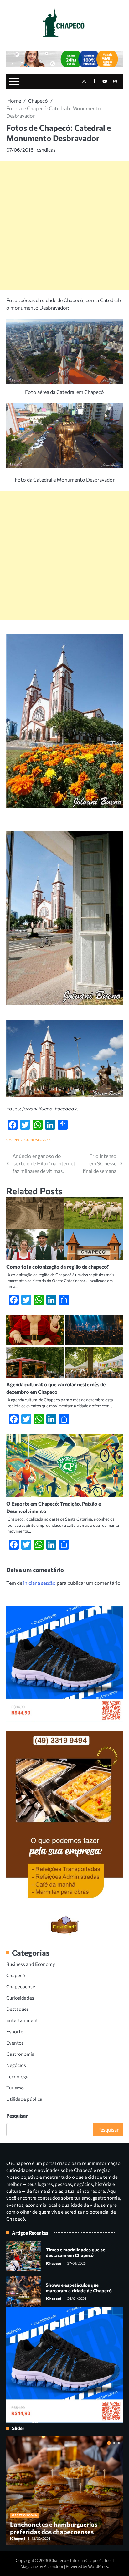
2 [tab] (114, 2443)
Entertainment (22, 2020)
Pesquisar (17, 2116)
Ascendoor (54, 2566)
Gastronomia (20, 2054)
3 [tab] (119, 2443)
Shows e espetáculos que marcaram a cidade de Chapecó (79, 2288)
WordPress (98, 2566)
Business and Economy (31, 1964)
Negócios (16, 2065)
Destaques (18, 2009)
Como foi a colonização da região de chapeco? (58, 1267)
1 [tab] (109, 2443)
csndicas (46, 150)
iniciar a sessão (39, 1583)
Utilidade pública (24, 2099)
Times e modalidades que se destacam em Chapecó (75, 2252)
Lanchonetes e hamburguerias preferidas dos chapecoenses (54, 2528)
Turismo (15, 2088)
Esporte (15, 2031)
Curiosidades (38, 1140)
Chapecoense (21, 1986)
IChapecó (54, 2263)
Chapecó (15, 1140)
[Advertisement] (64, 225)
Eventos (15, 2043)
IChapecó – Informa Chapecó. (76, 2560)
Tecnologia (18, 2076)
